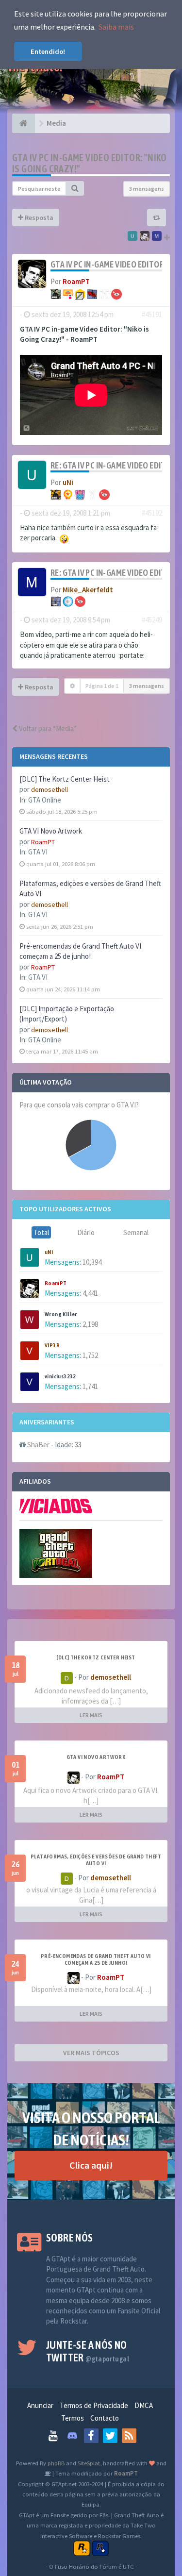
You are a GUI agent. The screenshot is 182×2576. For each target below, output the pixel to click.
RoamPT (43, 842)
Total (41, 1232)
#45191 (152, 314)
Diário (86, 1232)
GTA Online (45, 800)
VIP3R (52, 1345)
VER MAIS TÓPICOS (91, 2053)
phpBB (56, 2463)
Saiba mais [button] (116, 27)
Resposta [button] (38, 217)
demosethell (50, 789)
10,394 (92, 1262)
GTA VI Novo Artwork (51, 831)
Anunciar (40, 2405)
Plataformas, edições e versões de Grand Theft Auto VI (96, 1860)
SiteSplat (89, 2463)
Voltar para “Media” (47, 728)
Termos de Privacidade (94, 2405)
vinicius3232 (60, 1376)
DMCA (144, 2405)
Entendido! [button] (48, 51)
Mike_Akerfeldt (88, 590)
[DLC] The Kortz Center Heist (65, 779)
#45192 (152, 513)
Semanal (136, 1232)
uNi (49, 1252)
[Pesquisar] (75, 188)
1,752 (90, 1355)
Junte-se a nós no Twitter (88, 2351)
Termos (73, 2418)
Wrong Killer (61, 1314)
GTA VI (38, 852)
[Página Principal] (24, 123)
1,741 (90, 1386)
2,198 (90, 1324)
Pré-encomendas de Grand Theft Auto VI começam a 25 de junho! (96, 1959)
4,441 (90, 1293)
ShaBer (38, 1445)
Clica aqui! (91, 2165)
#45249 (152, 620)
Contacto (105, 2418)
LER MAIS (91, 1715)
